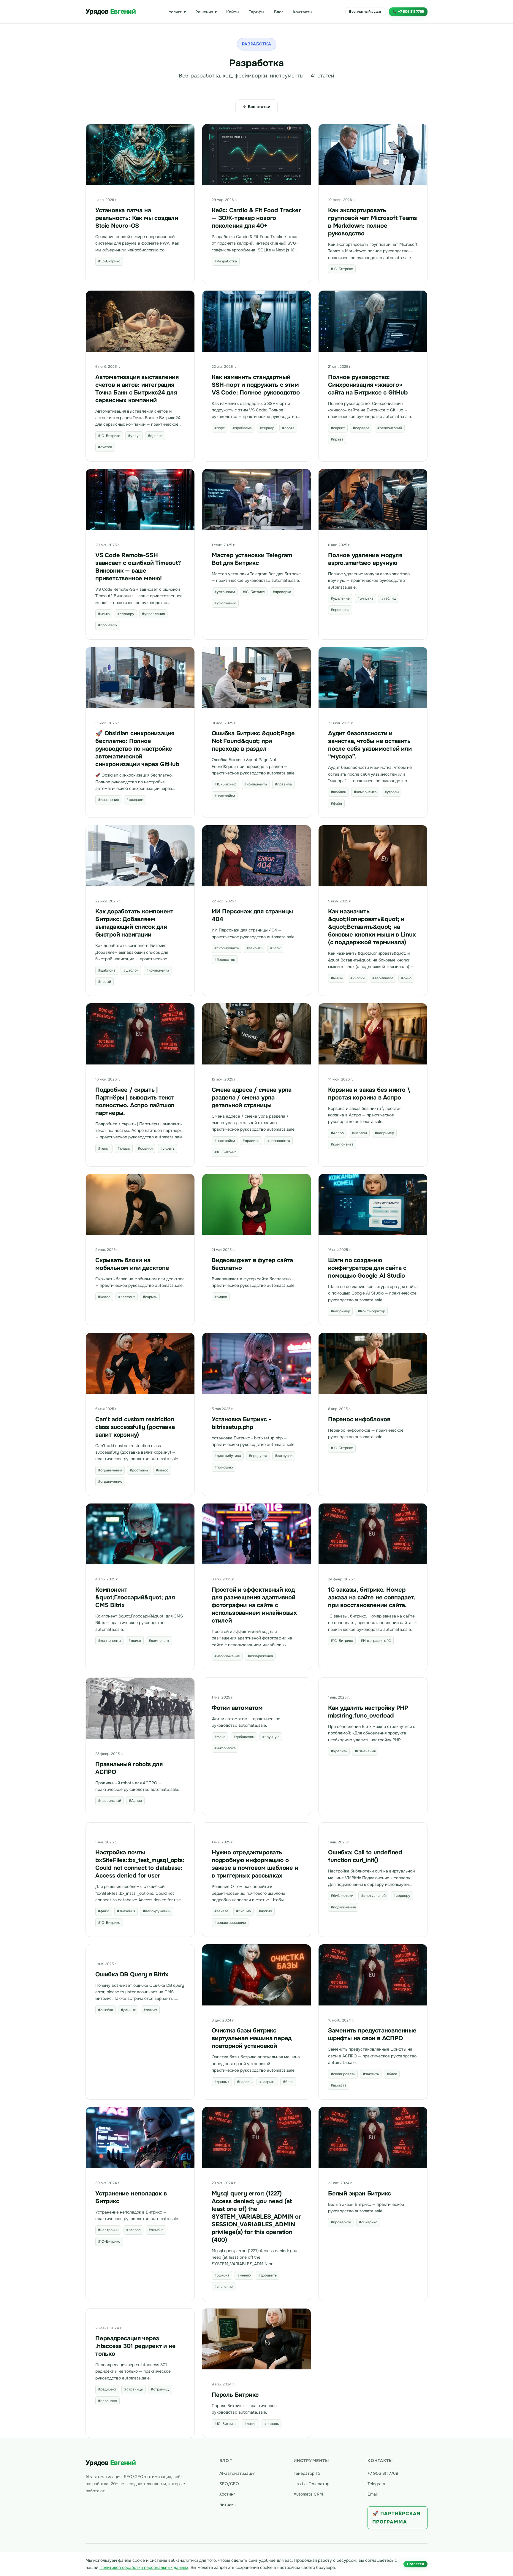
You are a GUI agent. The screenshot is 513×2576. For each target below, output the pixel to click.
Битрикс (228, 2504)
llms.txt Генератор (311, 2484)
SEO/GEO (229, 2484)
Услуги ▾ (177, 12)
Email (373, 2494)
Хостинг (227, 2494)
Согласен (415, 2564)
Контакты (303, 12)
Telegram (376, 2484)
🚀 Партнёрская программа (396, 2518)
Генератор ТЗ (307, 2473)
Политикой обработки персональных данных (144, 2567)
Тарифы (257, 12)
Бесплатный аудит (365, 12)
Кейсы (233, 12)
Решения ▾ (206, 12)
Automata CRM (308, 2494)
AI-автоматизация (237, 2473)
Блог (279, 12)
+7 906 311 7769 (383, 2473)
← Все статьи (256, 107)
